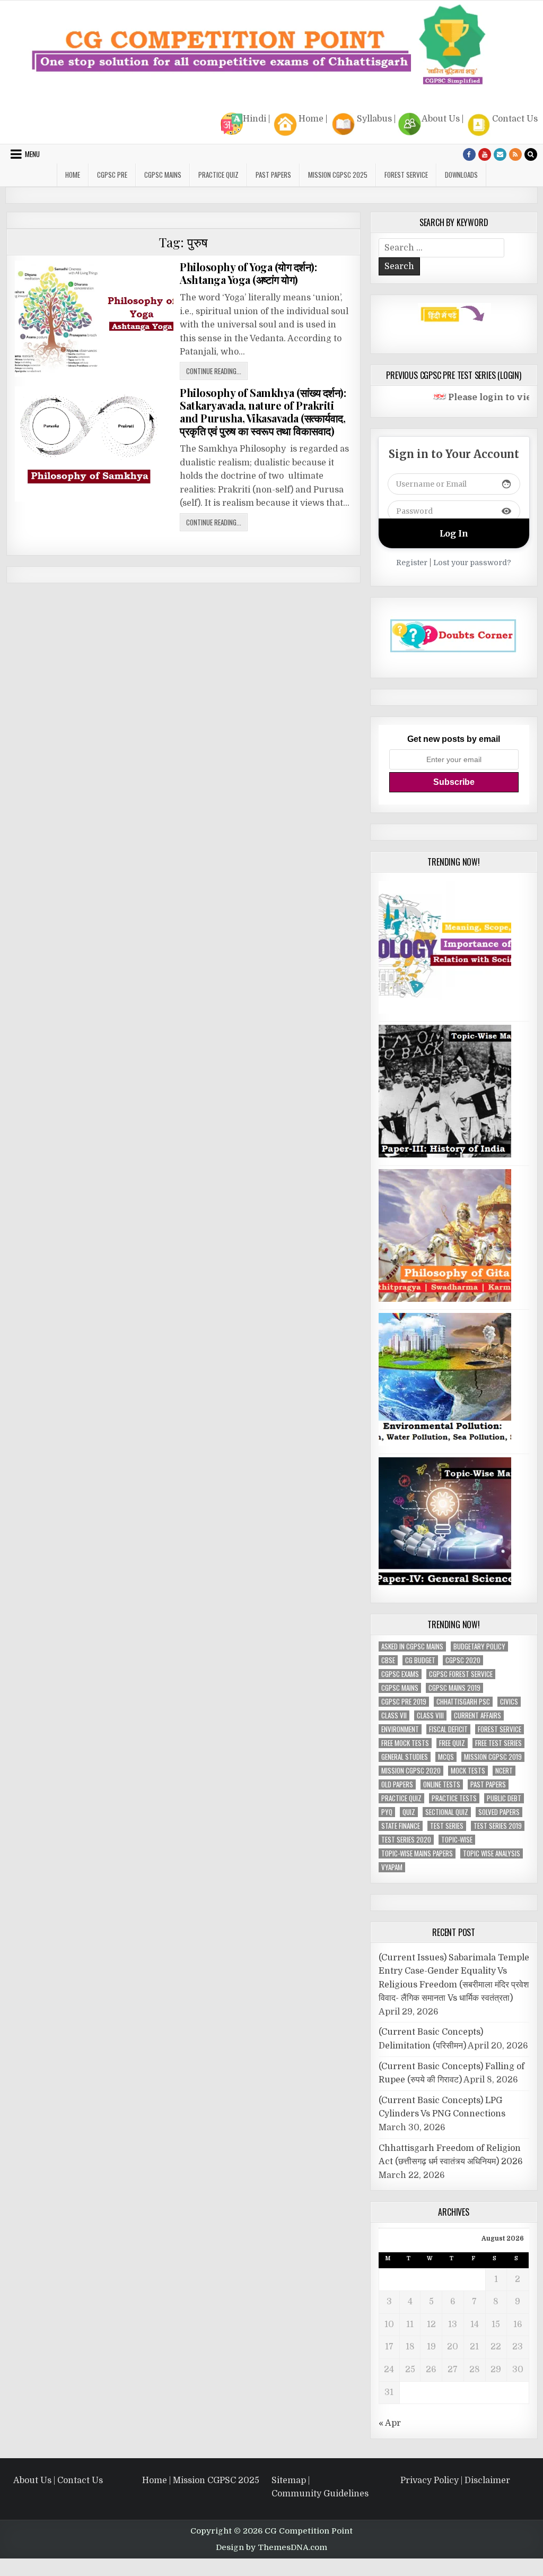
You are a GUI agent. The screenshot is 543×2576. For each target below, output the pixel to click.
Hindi (255, 119)
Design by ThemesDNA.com (271, 2547)
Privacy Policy (430, 2480)
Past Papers (488, 1784)
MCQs (446, 1757)
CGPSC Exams (400, 1674)
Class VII (394, 1715)
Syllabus (374, 119)
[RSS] (515, 154)
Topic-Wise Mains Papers (417, 1853)
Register (412, 563)
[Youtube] (485, 154)
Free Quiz (452, 1743)
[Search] (531, 154)
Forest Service (406, 175)
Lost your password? (472, 563)
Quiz (409, 1812)
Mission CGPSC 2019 (493, 1757)
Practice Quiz (218, 175)
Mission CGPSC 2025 (338, 175)
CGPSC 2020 (463, 1660)
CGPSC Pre (112, 175)
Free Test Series (498, 1743)
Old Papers (397, 1784)
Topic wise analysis (492, 1853)
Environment (400, 1729)
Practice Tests (454, 1798)
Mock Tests (468, 1771)
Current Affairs (478, 1715)
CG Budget (420, 1660)
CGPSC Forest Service (461, 1674)
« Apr (390, 2423)
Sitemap (289, 2480)
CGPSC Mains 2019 (454, 1688)
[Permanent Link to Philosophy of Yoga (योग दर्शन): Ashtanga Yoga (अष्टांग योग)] (94, 319)
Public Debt (504, 1798)
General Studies (405, 1757)
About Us (441, 119)
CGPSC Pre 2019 (404, 1702)
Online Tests (442, 1784)
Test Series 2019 (498, 1826)
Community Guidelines (320, 2494)
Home (311, 119)
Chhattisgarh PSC (463, 1702)
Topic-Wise (457, 1840)
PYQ (387, 1812)
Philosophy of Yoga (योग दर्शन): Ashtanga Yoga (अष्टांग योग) (248, 273)
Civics (509, 1702)
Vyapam (392, 1867)
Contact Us (515, 119)
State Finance (401, 1826)
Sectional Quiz (447, 1812)
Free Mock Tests (405, 1743)
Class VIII (430, 1715)
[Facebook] (469, 154)
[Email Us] (500, 154)
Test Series (447, 1826)
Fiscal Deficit (448, 1729)
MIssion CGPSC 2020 (411, 1771)
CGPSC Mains (163, 175)
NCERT (504, 1771)
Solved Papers (499, 1812)
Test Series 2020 (406, 1840)
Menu (32, 154)
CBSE (388, 1660)
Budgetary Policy (479, 1646)
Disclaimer (487, 2480)
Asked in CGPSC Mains (412, 1646)
